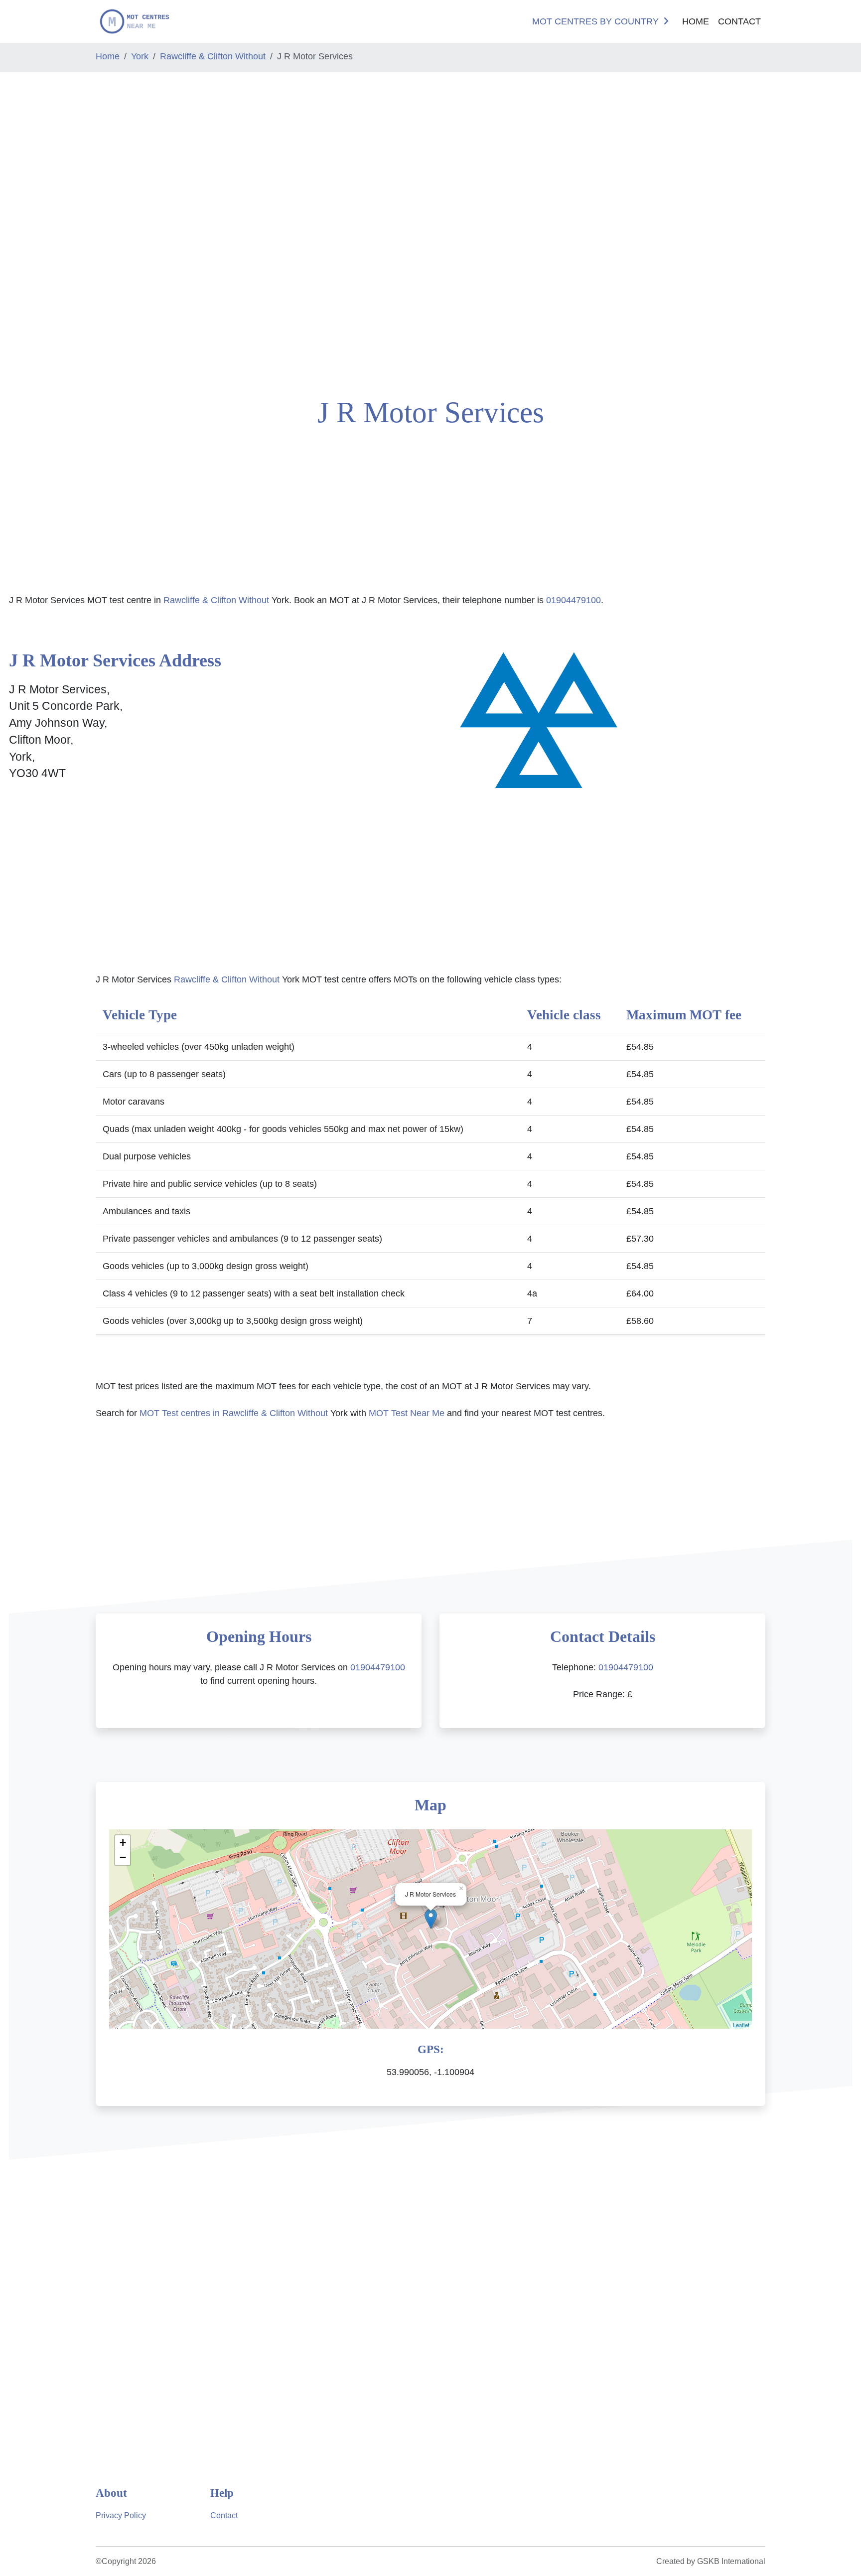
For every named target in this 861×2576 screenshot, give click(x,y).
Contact (739, 21)
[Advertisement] (72, 231)
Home (696, 21)
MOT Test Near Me (407, 1413)
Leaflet (741, 2025)
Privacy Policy (121, 2515)
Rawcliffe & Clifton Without (213, 56)
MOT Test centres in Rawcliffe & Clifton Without (234, 1413)
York (140, 56)
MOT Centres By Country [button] (595, 21)
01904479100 (574, 600)
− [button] (123, 1857)
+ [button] (123, 1843)
